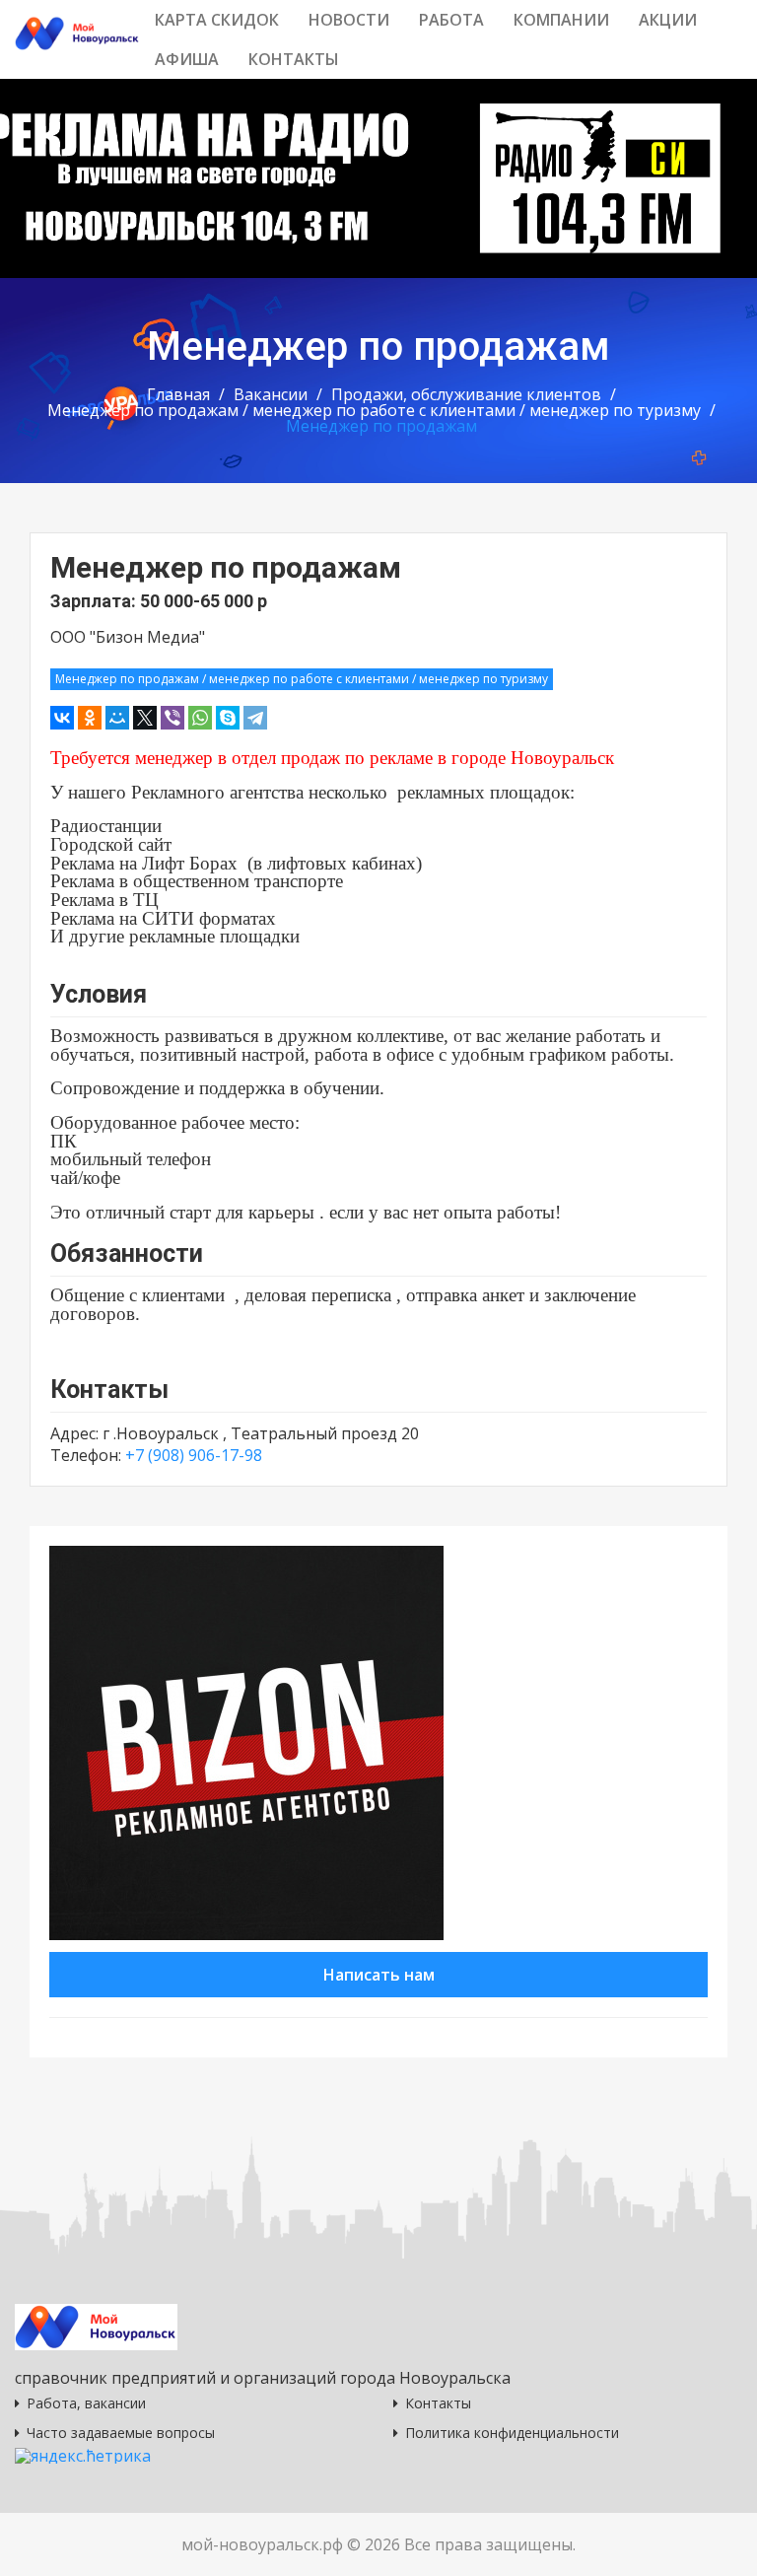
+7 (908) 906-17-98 (194, 1455)
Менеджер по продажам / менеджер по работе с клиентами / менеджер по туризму (374, 410)
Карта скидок (217, 20)
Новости (349, 20)
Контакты (294, 59)
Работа (451, 20)
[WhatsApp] (200, 718)
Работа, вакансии (86, 2403)
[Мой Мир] (117, 718)
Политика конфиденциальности (512, 2433)
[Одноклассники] (90, 718)
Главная (178, 394)
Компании (561, 20)
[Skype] (228, 718)
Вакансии (271, 394)
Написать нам (379, 1975)
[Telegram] (255, 718)
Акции (668, 20)
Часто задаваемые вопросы (121, 2433)
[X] (145, 718)
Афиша (187, 59)
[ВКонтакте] (62, 718)
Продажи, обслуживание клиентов (466, 394)
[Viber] (172, 718)
